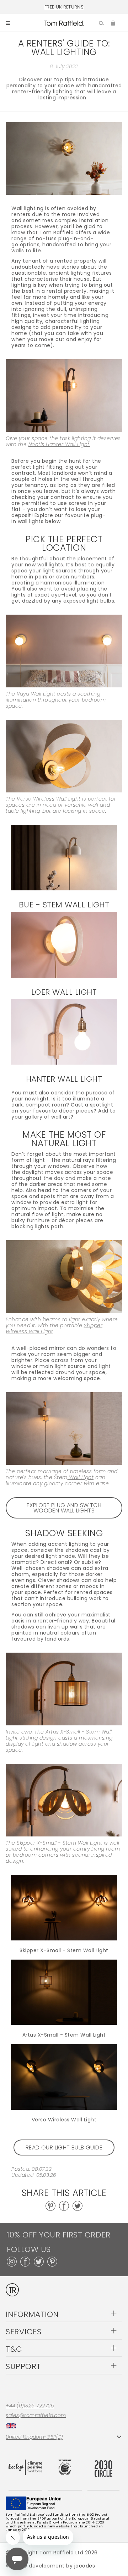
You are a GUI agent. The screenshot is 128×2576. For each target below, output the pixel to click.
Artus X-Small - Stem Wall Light (64, 2035)
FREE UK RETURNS (64, 7)
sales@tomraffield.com (36, 2415)
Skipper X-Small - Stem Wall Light (64, 1950)
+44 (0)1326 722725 (30, 2406)
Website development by (50, 2566)
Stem (74, 1477)
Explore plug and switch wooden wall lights (64, 1508)
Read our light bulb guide (64, 2147)
